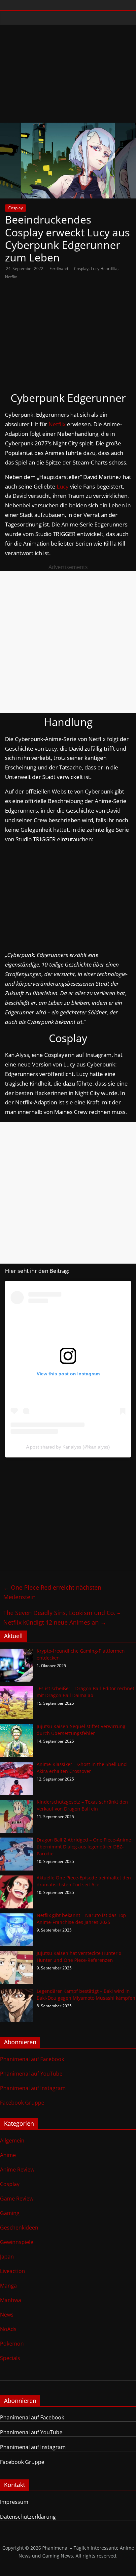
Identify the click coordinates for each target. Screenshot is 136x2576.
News (7, 2315)
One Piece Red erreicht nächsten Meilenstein (52, 1592)
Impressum (14, 2502)
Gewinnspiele (17, 2242)
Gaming (10, 2213)
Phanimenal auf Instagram (33, 2088)
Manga (8, 2286)
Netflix (11, 277)
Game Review (17, 2199)
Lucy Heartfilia (104, 269)
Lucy (63, 486)
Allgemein (12, 2141)
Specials (10, 2358)
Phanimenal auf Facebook (32, 2059)
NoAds (8, 2329)
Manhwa (11, 2300)
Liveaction (13, 2271)
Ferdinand (59, 269)
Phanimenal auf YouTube (31, 2074)
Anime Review (17, 2170)
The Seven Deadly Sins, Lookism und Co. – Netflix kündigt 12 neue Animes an (62, 1617)
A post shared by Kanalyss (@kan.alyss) (68, 1447)
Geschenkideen (19, 2228)
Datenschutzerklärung (28, 2517)
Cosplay (16, 208)
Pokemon (12, 2344)
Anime (8, 2155)
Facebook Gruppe (22, 2103)
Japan (7, 2257)
